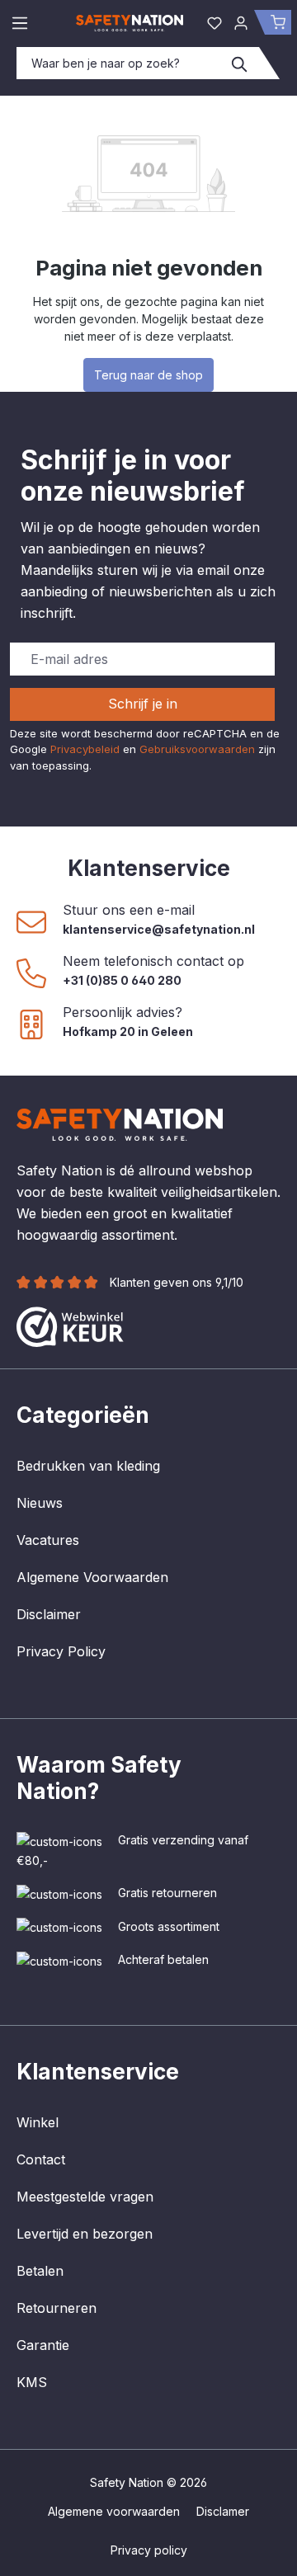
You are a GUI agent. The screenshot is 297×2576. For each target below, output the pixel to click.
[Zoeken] (240, 63)
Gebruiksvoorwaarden (197, 749)
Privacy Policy (61, 1651)
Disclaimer (49, 1614)
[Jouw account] (241, 22)
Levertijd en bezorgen (85, 2234)
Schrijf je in (143, 704)
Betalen (40, 2271)
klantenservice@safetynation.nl (159, 929)
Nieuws (40, 1503)
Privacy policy (149, 2550)
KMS (32, 2382)
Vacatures (48, 1540)
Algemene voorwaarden (114, 2511)
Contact (41, 2159)
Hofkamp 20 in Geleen (128, 1031)
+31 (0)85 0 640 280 (122, 980)
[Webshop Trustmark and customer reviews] (70, 1326)
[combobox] (119, 63)
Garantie (43, 2345)
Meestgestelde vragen (85, 2197)
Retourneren (57, 2308)
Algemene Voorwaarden (92, 1577)
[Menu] (20, 22)
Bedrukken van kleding (88, 1466)
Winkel (38, 2122)
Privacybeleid (85, 749)
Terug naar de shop (148, 375)
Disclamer (223, 2511)
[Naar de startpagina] (130, 22)
